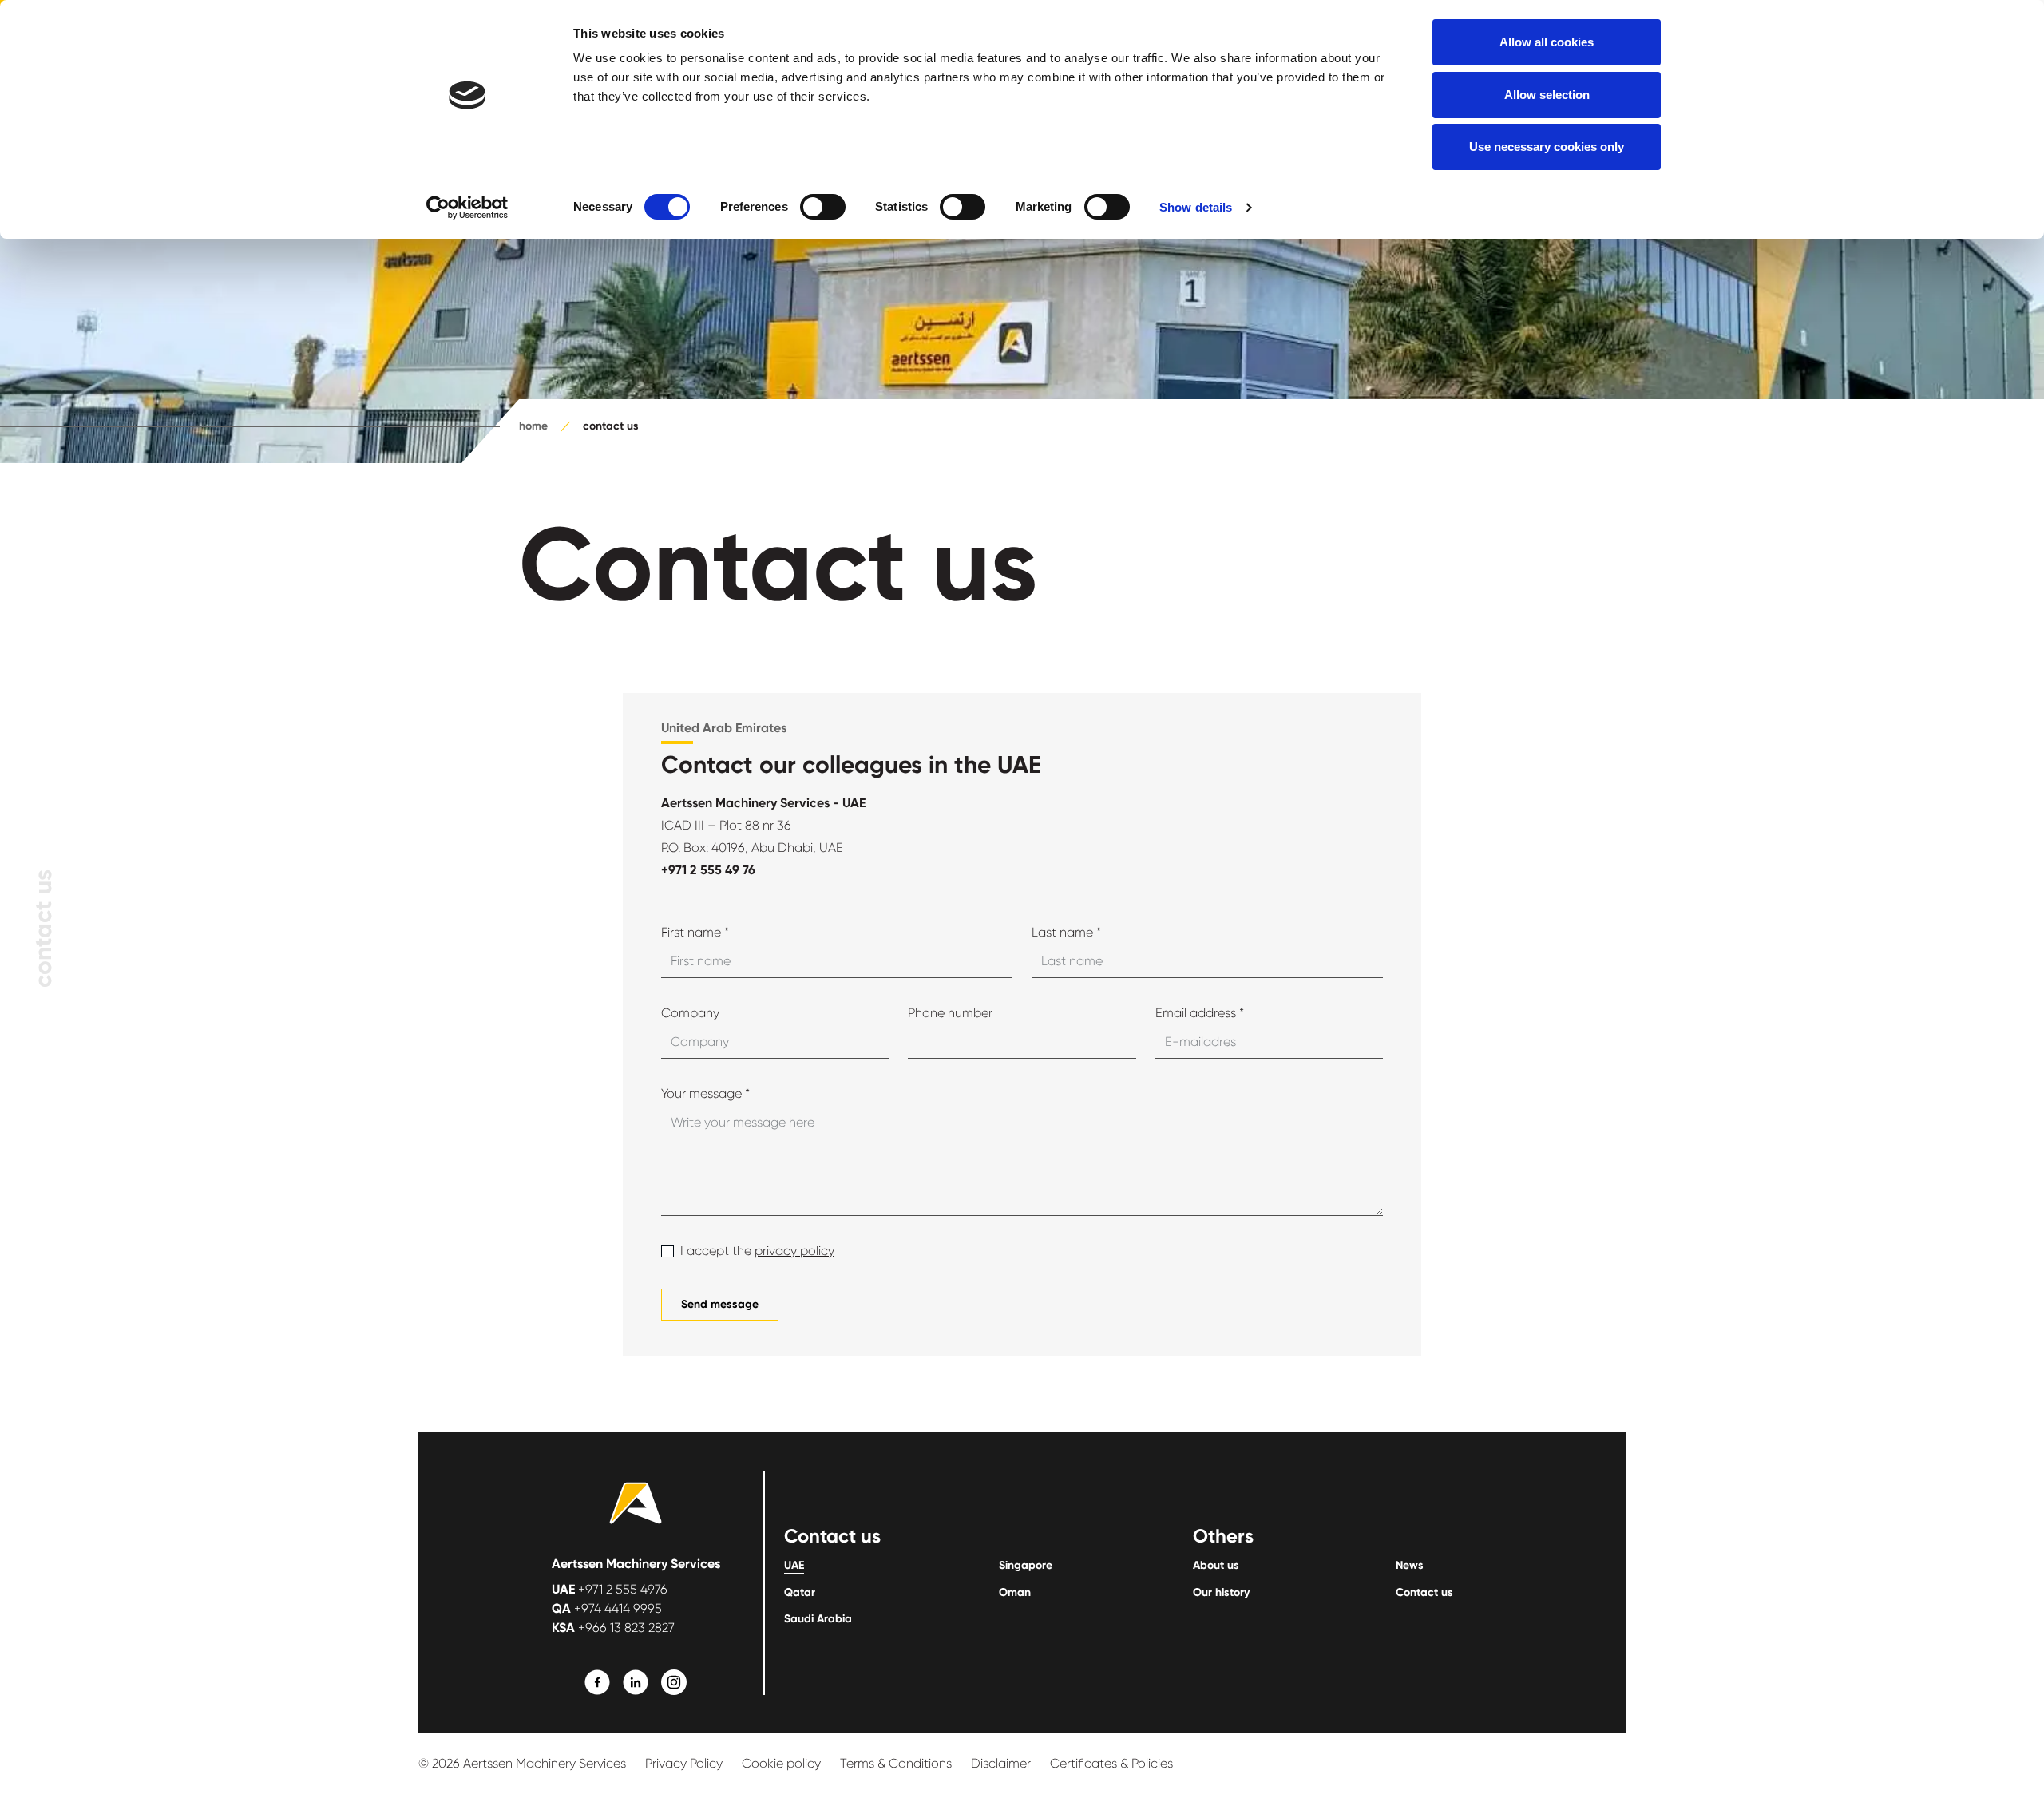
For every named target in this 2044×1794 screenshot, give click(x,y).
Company (690, 1013)
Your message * (705, 1093)
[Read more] (597, 1682)
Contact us (1424, 1593)
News (1410, 1566)
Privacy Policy (684, 1763)
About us (1216, 1566)
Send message (720, 1304)
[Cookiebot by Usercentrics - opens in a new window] (467, 208)
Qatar (800, 1593)
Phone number (950, 1013)
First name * (695, 932)
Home (533, 426)
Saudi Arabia (818, 1619)
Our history (1221, 1593)
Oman (1015, 1593)
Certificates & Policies (1111, 1763)
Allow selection (1547, 95)
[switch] (823, 207)
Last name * (1066, 932)
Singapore (1026, 1566)
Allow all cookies (1547, 42)
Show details (1196, 207)
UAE (794, 1566)
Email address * (1200, 1013)
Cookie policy (781, 1763)
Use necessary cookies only (1547, 147)
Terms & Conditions (896, 1763)
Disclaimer (1001, 1763)
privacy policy (794, 1251)
